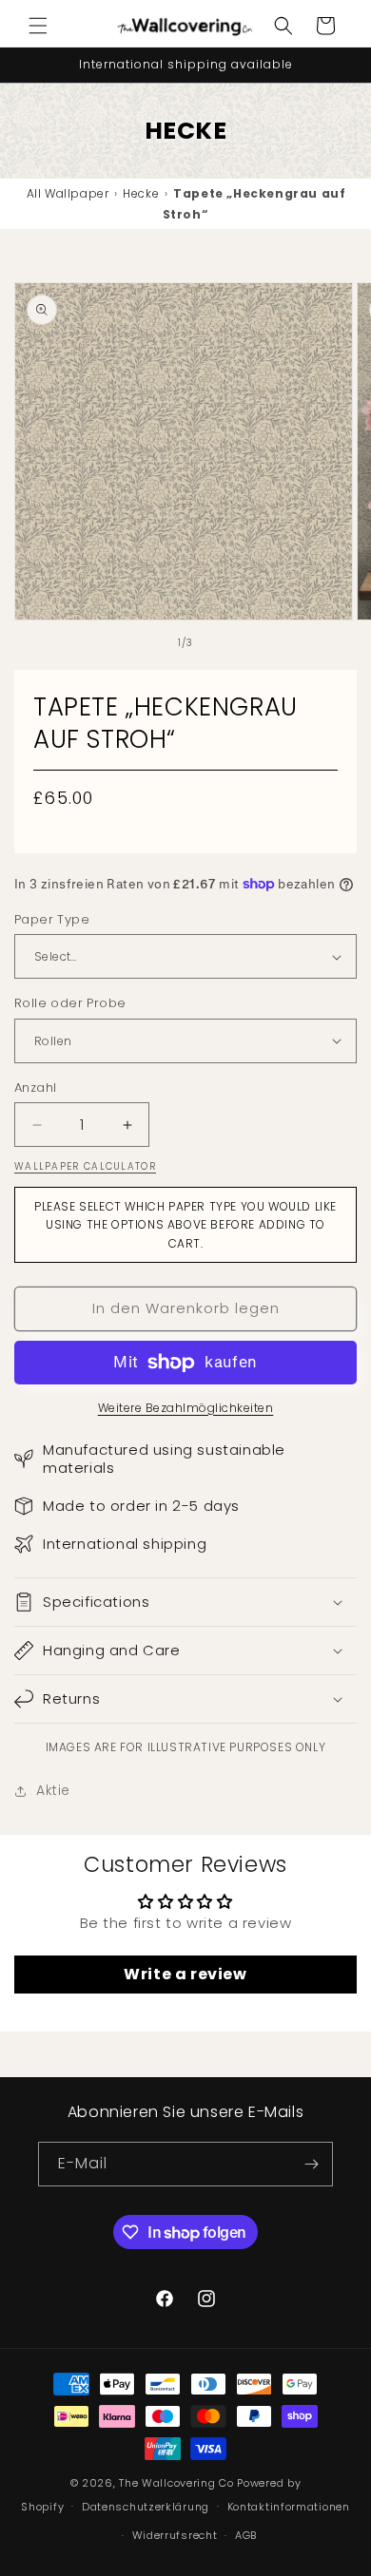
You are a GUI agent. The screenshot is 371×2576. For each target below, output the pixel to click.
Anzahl (35, 1088)
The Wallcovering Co (176, 2483)
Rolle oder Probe (70, 1003)
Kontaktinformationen (289, 2507)
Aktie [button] (53, 1790)
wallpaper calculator (85, 1166)
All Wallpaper (68, 193)
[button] (38, 26)
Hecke (141, 193)
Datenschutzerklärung (146, 2507)
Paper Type (52, 919)
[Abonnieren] (311, 2164)
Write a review (185, 1974)
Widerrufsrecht (175, 2535)
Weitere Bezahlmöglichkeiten (186, 1408)
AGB (246, 2535)
